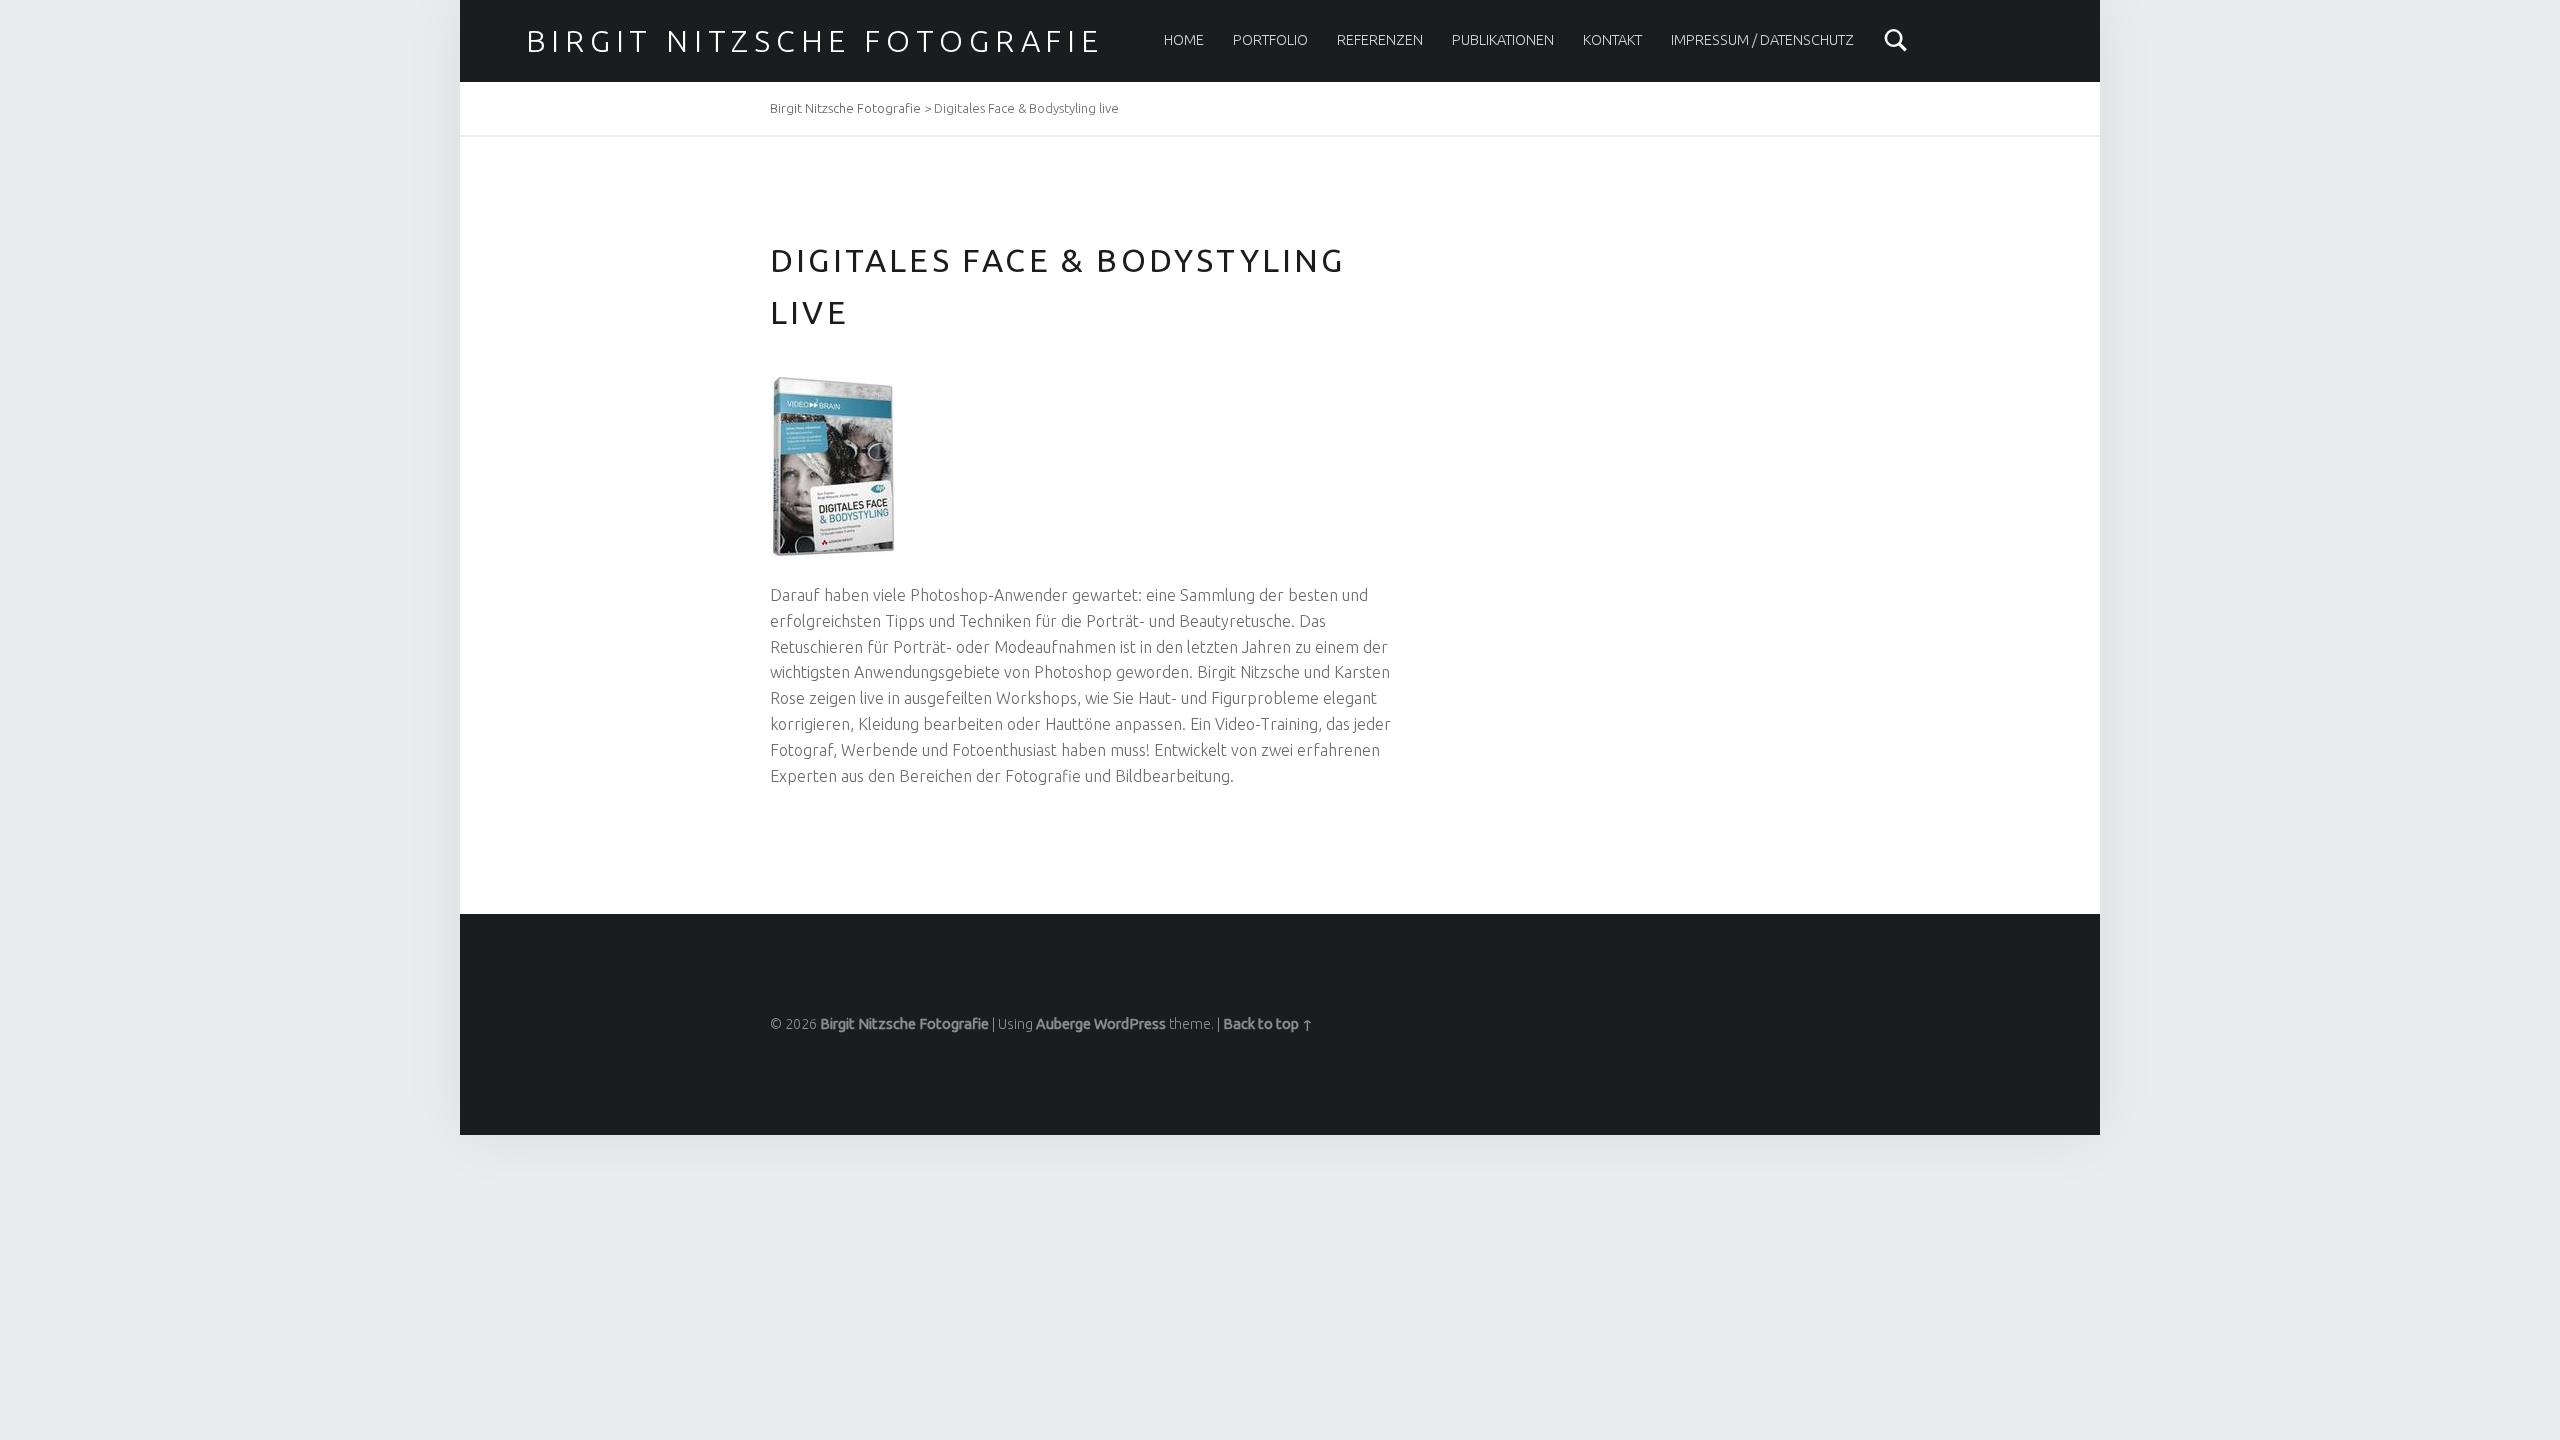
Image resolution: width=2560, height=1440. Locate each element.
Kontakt (1612, 40)
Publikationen (1503, 40)
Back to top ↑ (1268, 1024)
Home (1184, 40)
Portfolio (1270, 40)
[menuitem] (1184, 40)
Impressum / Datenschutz (1762, 40)
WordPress (1130, 1024)
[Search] (1896, 40)
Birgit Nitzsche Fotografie (815, 41)
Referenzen (1380, 40)
